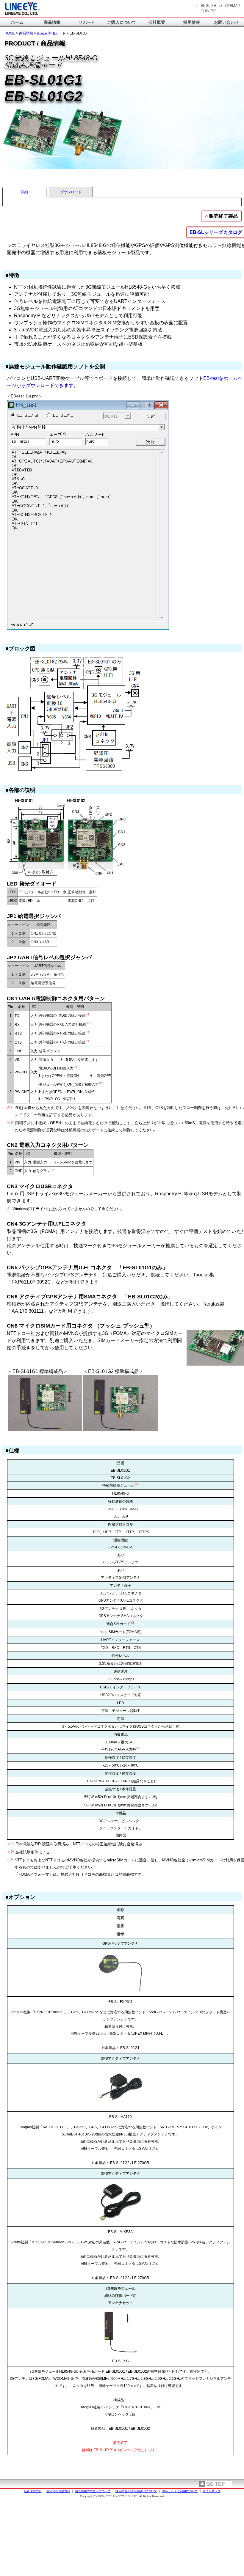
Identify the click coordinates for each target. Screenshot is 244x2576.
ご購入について (122, 22)
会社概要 (157, 22)
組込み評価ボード (51, 33)
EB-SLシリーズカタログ (216, 232)
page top (215, 2484)
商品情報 (52, 22)
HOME (10, 33)
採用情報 (192, 22)
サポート (87, 22)
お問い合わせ (226, 22)
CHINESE (209, 11)
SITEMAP (232, 6)
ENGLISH (208, 6)
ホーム (17, 22)
